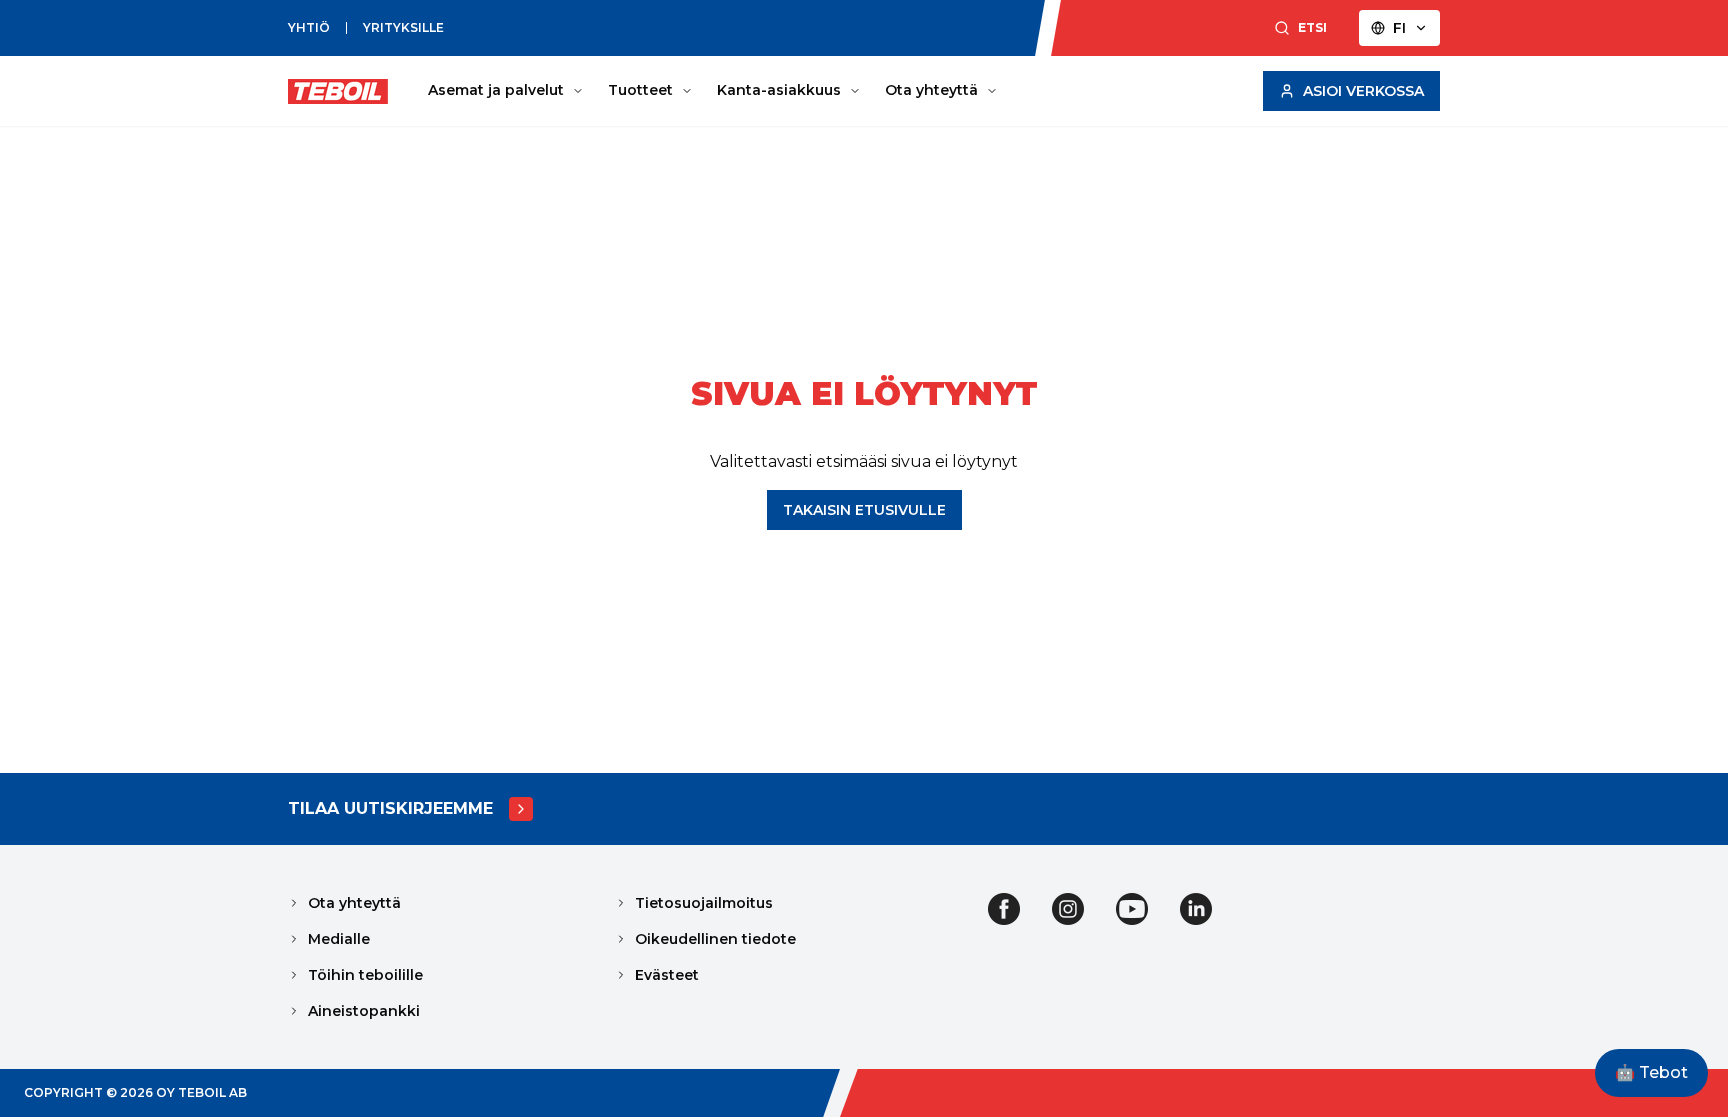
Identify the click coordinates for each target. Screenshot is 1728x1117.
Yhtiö (309, 27)
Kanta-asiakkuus (779, 90)
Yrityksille (403, 27)
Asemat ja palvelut (496, 90)
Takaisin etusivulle (864, 510)
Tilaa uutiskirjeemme (390, 808)
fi (1399, 28)
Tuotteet (640, 90)
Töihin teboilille (365, 975)
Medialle (339, 939)
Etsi (1312, 27)
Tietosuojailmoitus (704, 903)
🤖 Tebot (1651, 1072)
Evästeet (667, 975)
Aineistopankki (364, 1011)
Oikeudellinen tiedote (715, 939)
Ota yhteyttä (931, 90)
